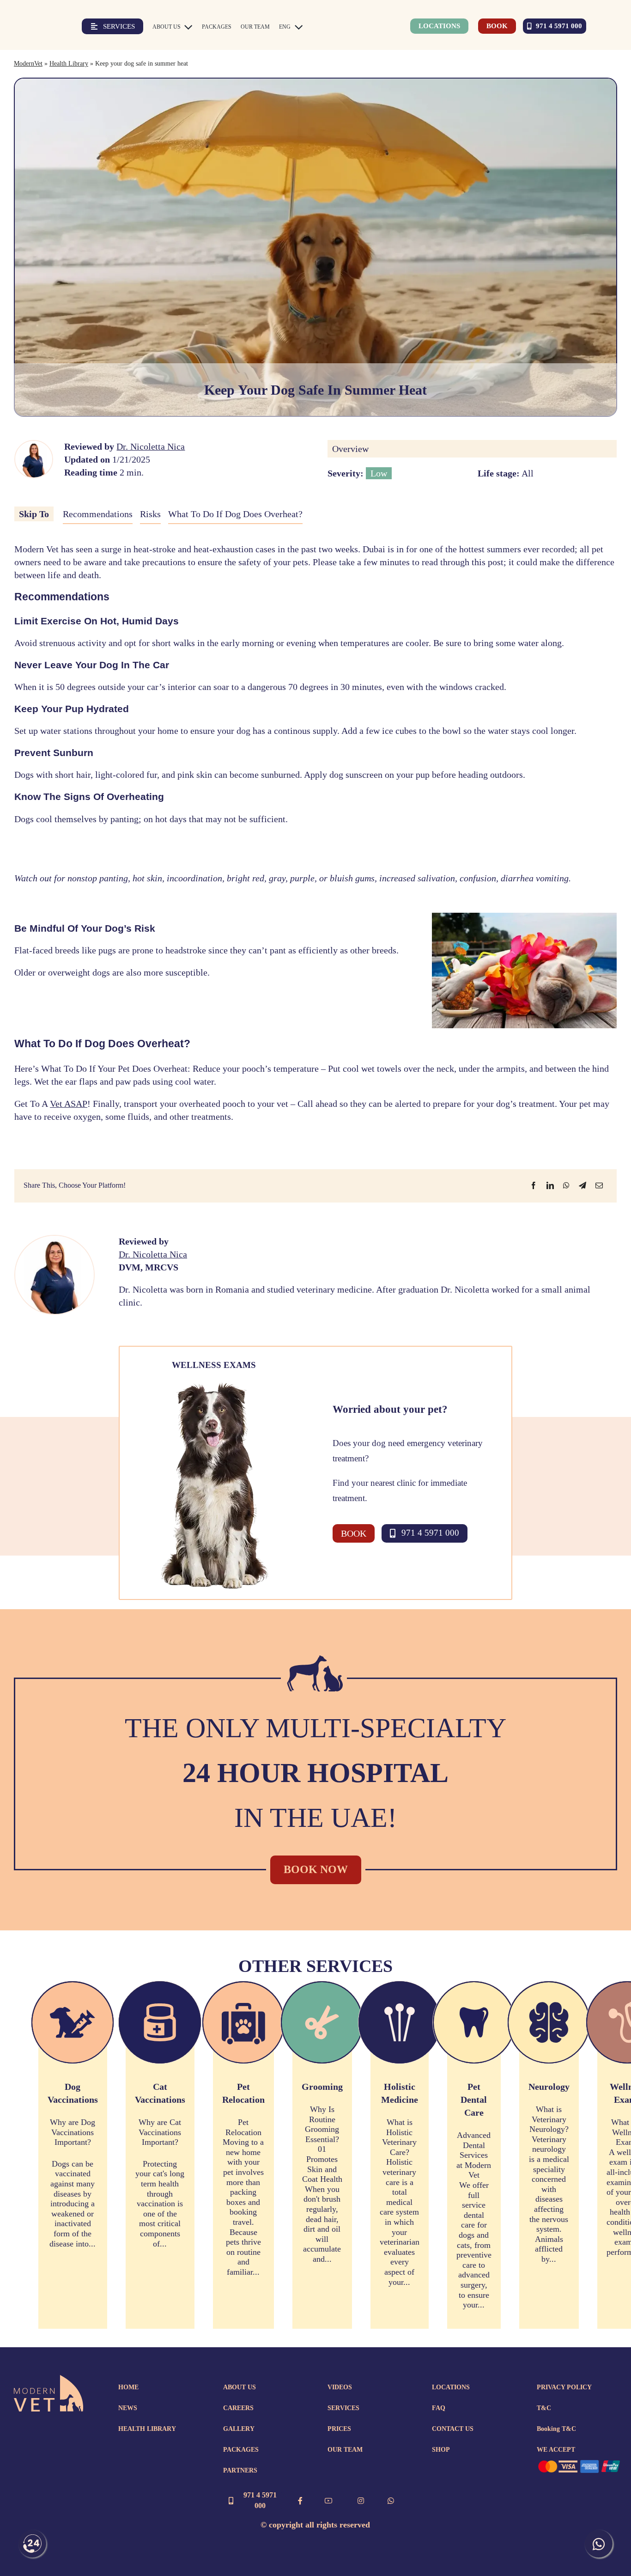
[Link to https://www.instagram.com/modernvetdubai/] (361, 2501)
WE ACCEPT (556, 2450)
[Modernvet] (49, 2380)
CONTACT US (453, 2429)
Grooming (322, 2087)
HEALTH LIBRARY (147, 2429)
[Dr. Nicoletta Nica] (34, 446)
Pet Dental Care (474, 2100)
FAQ (439, 2408)
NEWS (128, 2408)
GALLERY (239, 2429)
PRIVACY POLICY (564, 2387)
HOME (128, 2387)
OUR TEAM (345, 2450)
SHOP (441, 2450)
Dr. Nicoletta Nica (151, 446)
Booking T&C (556, 2429)
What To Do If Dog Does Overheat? (235, 514)
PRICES (339, 2429)
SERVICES (343, 2408)
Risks (150, 514)
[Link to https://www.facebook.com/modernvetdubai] (300, 2501)
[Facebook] (534, 1185)
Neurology (549, 2087)
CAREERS (238, 2408)
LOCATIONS (451, 2387)
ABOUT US (240, 2387)
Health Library (69, 64)
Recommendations (98, 514)
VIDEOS (340, 2387)
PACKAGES (241, 2450)
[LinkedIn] (550, 1185)
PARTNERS (240, 2470)
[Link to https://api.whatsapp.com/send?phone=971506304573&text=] (391, 2501)
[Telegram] (582, 1185)
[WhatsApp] (566, 1185)
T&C (544, 2408)
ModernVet (28, 64)
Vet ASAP (69, 1104)
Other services (315, 1966)
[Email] (599, 1185)
